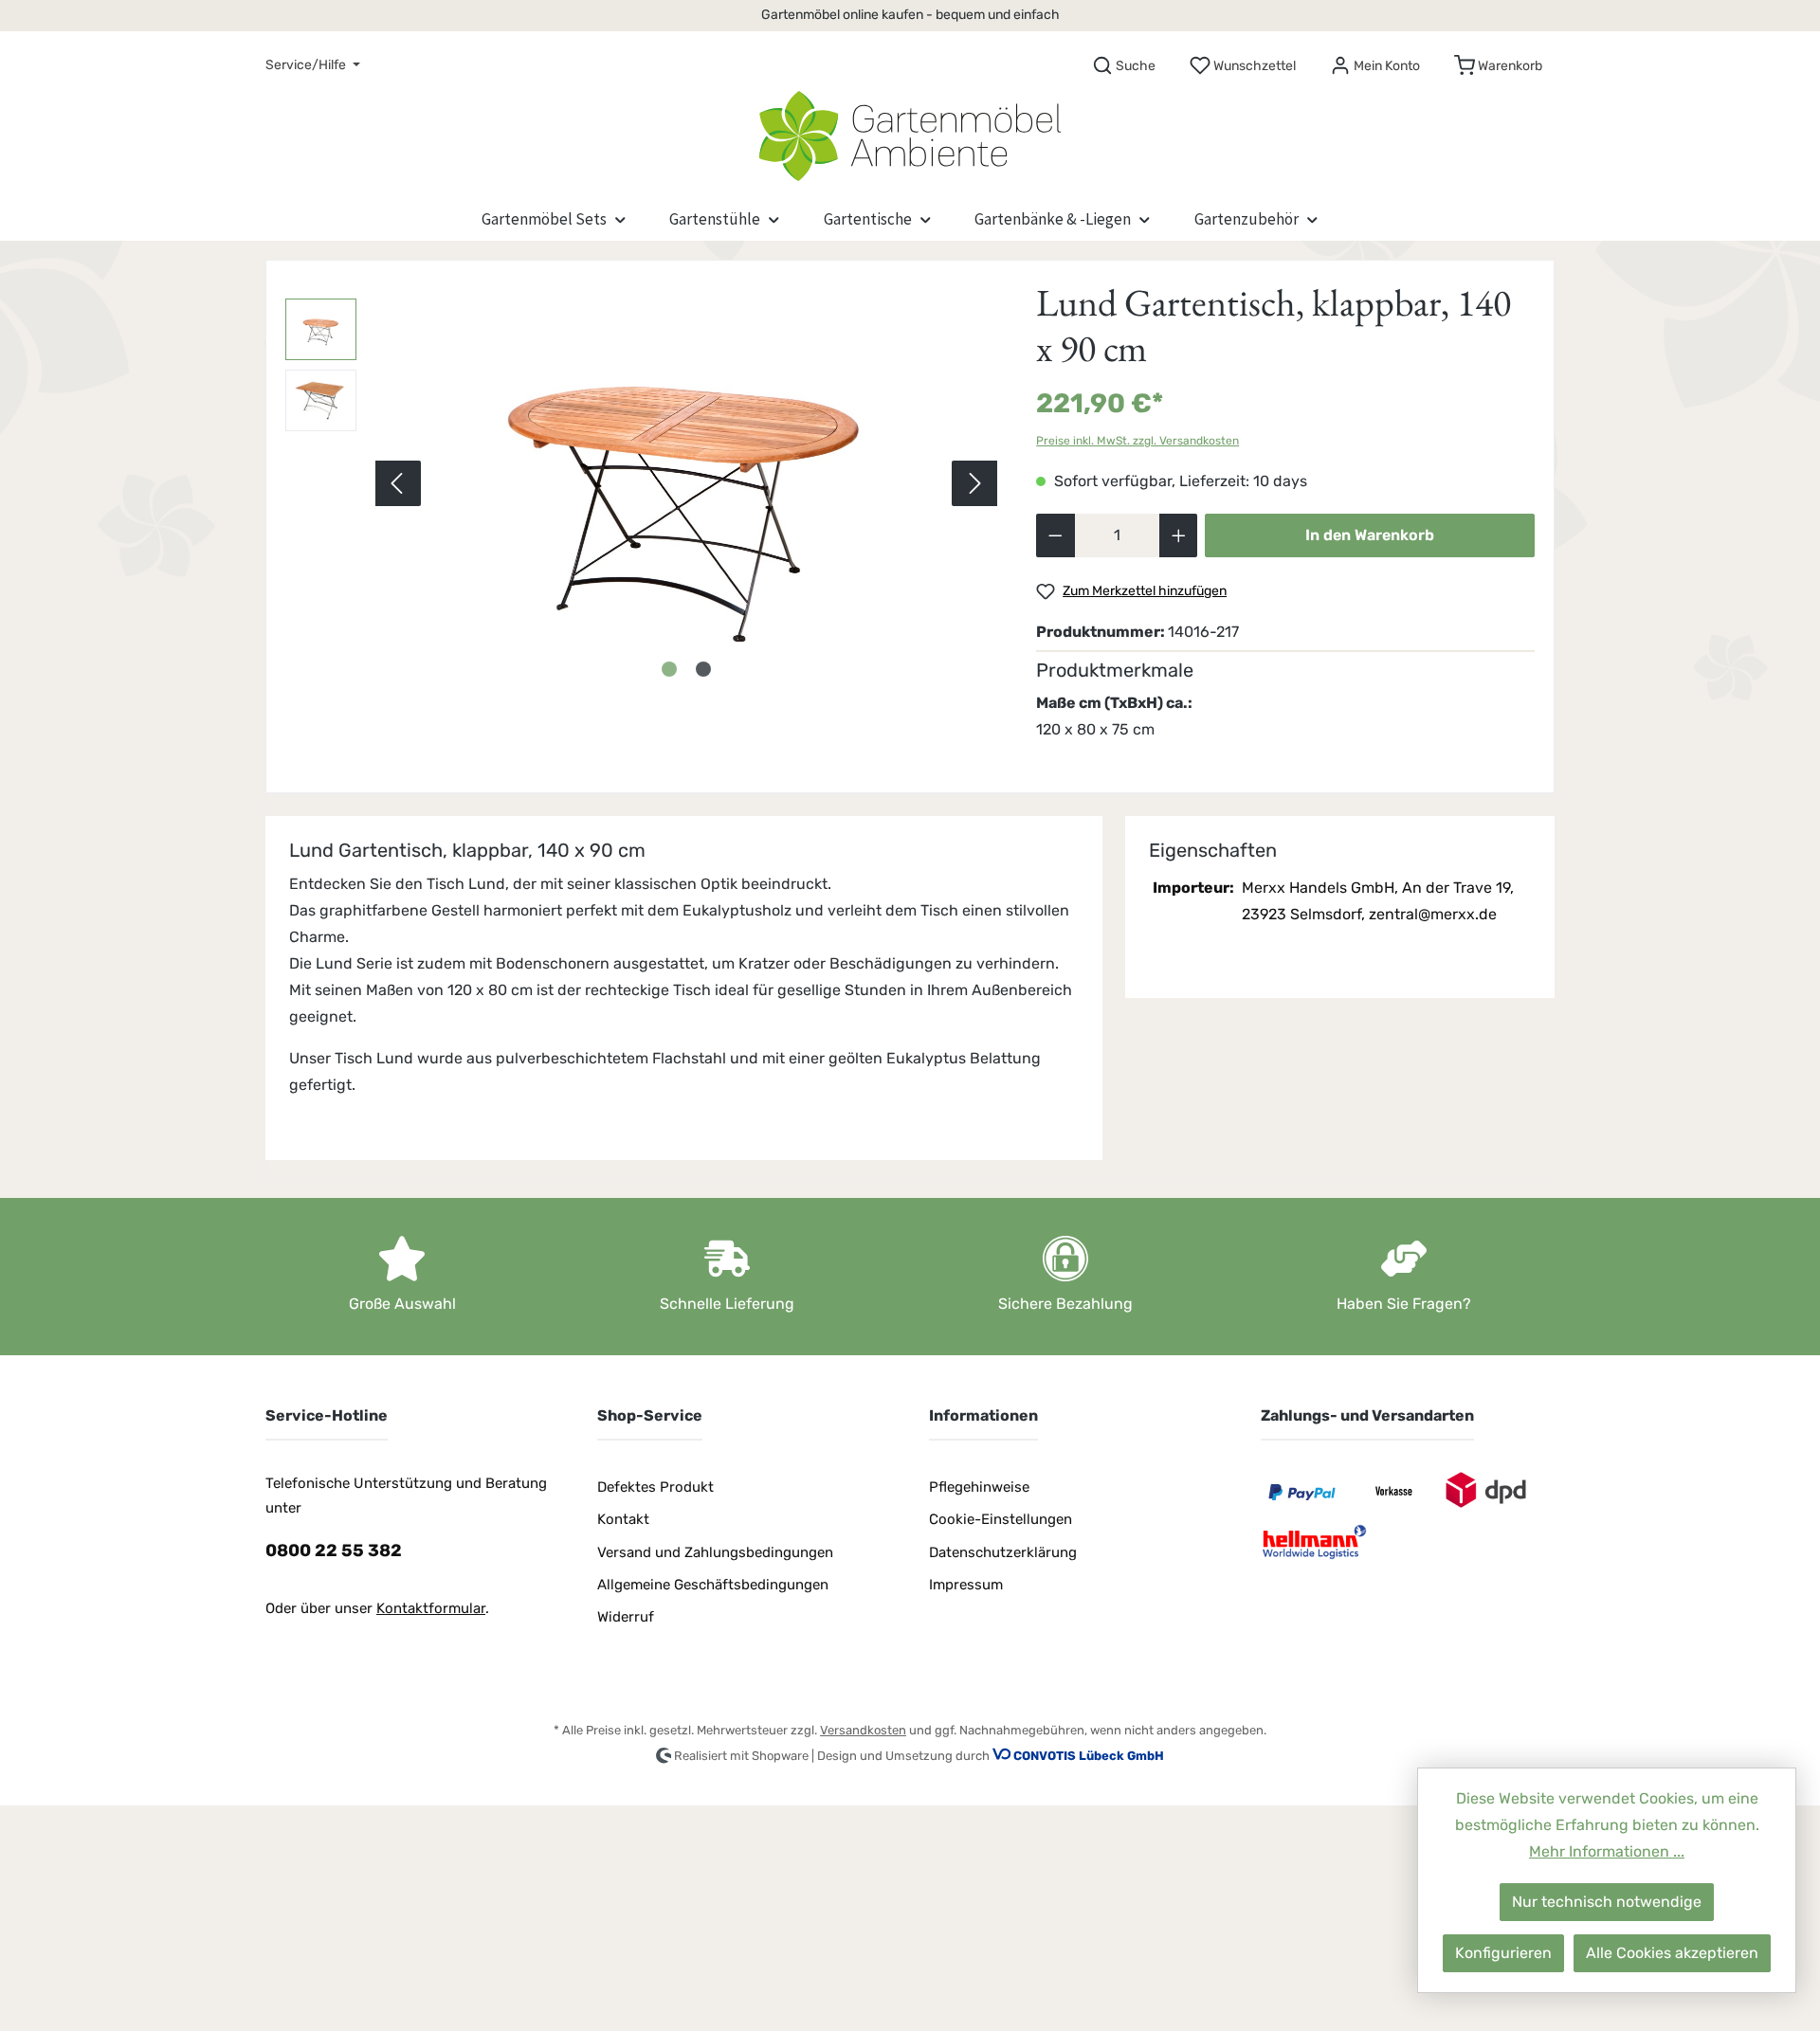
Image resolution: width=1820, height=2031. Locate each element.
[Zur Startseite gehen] (910, 132)
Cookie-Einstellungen (1001, 1519)
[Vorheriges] (398, 483)
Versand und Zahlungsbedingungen (715, 1552)
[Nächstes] (974, 483)
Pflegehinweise (979, 1487)
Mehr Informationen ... (1607, 1851)
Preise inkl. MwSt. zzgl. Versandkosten (1137, 441)
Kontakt (623, 1519)
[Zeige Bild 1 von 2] (669, 669)
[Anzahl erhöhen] (1179, 535)
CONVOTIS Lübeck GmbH (1089, 1756)
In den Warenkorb (1370, 535)
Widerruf (626, 1617)
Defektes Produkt (655, 1487)
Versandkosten (863, 1730)
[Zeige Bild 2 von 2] (703, 669)
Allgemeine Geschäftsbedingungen (713, 1585)
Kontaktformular (431, 1608)
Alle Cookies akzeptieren (1672, 1953)
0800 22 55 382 (334, 1550)
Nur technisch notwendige (1607, 1902)
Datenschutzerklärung (1003, 1552)
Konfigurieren (1503, 1953)
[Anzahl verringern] (1056, 535)
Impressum (966, 1585)
